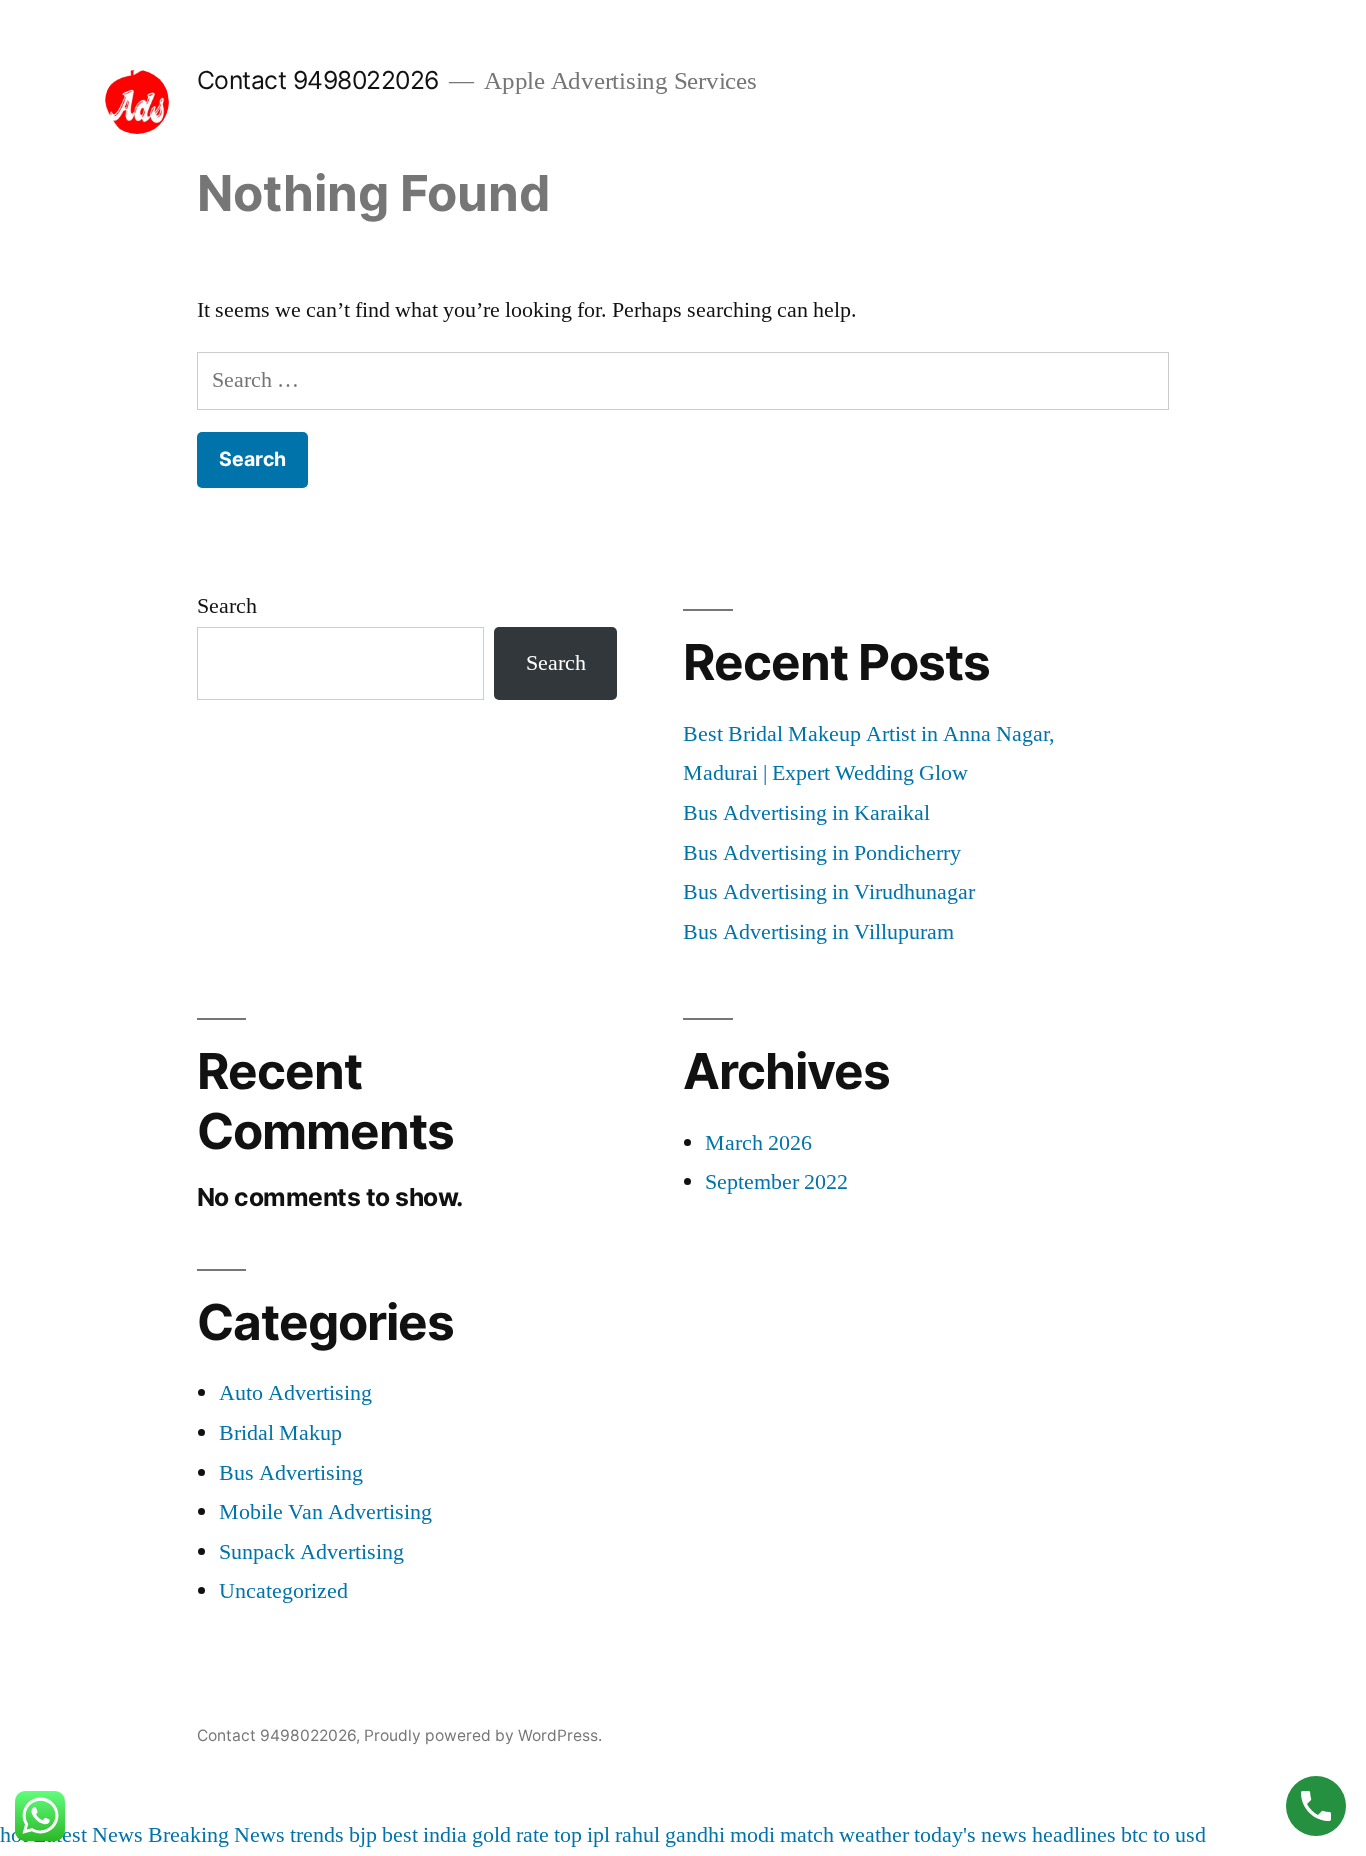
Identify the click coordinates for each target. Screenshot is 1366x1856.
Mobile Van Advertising (325, 1512)
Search (227, 606)
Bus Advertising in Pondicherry (822, 853)
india (445, 1835)
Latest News (88, 1835)
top (568, 1835)
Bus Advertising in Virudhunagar (829, 892)
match (807, 1835)
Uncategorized (283, 1591)
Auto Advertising (295, 1393)
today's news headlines (1015, 1835)
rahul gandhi (670, 1835)
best (400, 1835)
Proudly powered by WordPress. (483, 1735)
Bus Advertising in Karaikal (806, 813)
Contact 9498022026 (318, 80)
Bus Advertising (291, 1473)
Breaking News (216, 1835)
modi (752, 1835)
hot (14, 1835)
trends (317, 1835)
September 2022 (776, 1182)
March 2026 (758, 1143)
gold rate (510, 1835)
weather (874, 1835)
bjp (363, 1835)
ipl (598, 1835)
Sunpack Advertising (311, 1552)
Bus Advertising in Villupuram (818, 932)
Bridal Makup (280, 1433)
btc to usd (1163, 1835)
